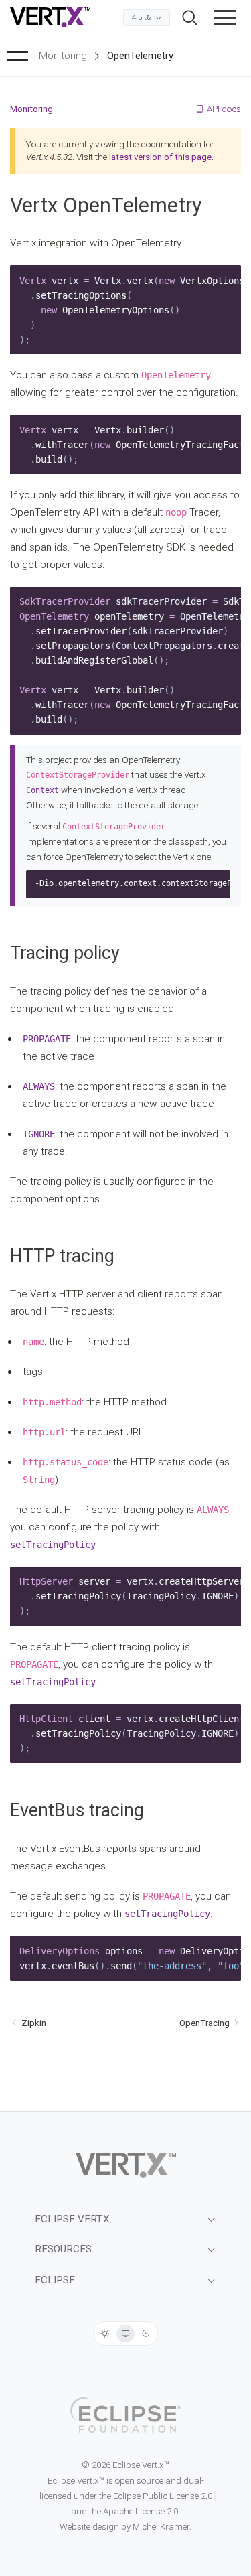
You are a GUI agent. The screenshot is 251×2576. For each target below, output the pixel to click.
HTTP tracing (62, 1256)
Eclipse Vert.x (72, 2219)
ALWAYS (39, 1086)
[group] (125, 2334)
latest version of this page (160, 157)
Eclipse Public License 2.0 (163, 2496)
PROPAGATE (47, 1039)
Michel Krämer (161, 2527)
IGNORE (39, 1134)
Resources (63, 2249)
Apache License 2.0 (141, 2511)
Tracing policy (65, 953)
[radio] (105, 2334)
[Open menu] (225, 17)
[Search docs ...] (190, 18)
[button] (225, 17)
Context (43, 790)
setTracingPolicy (53, 1545)
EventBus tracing (77, 1810)
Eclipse (55, 2280)
